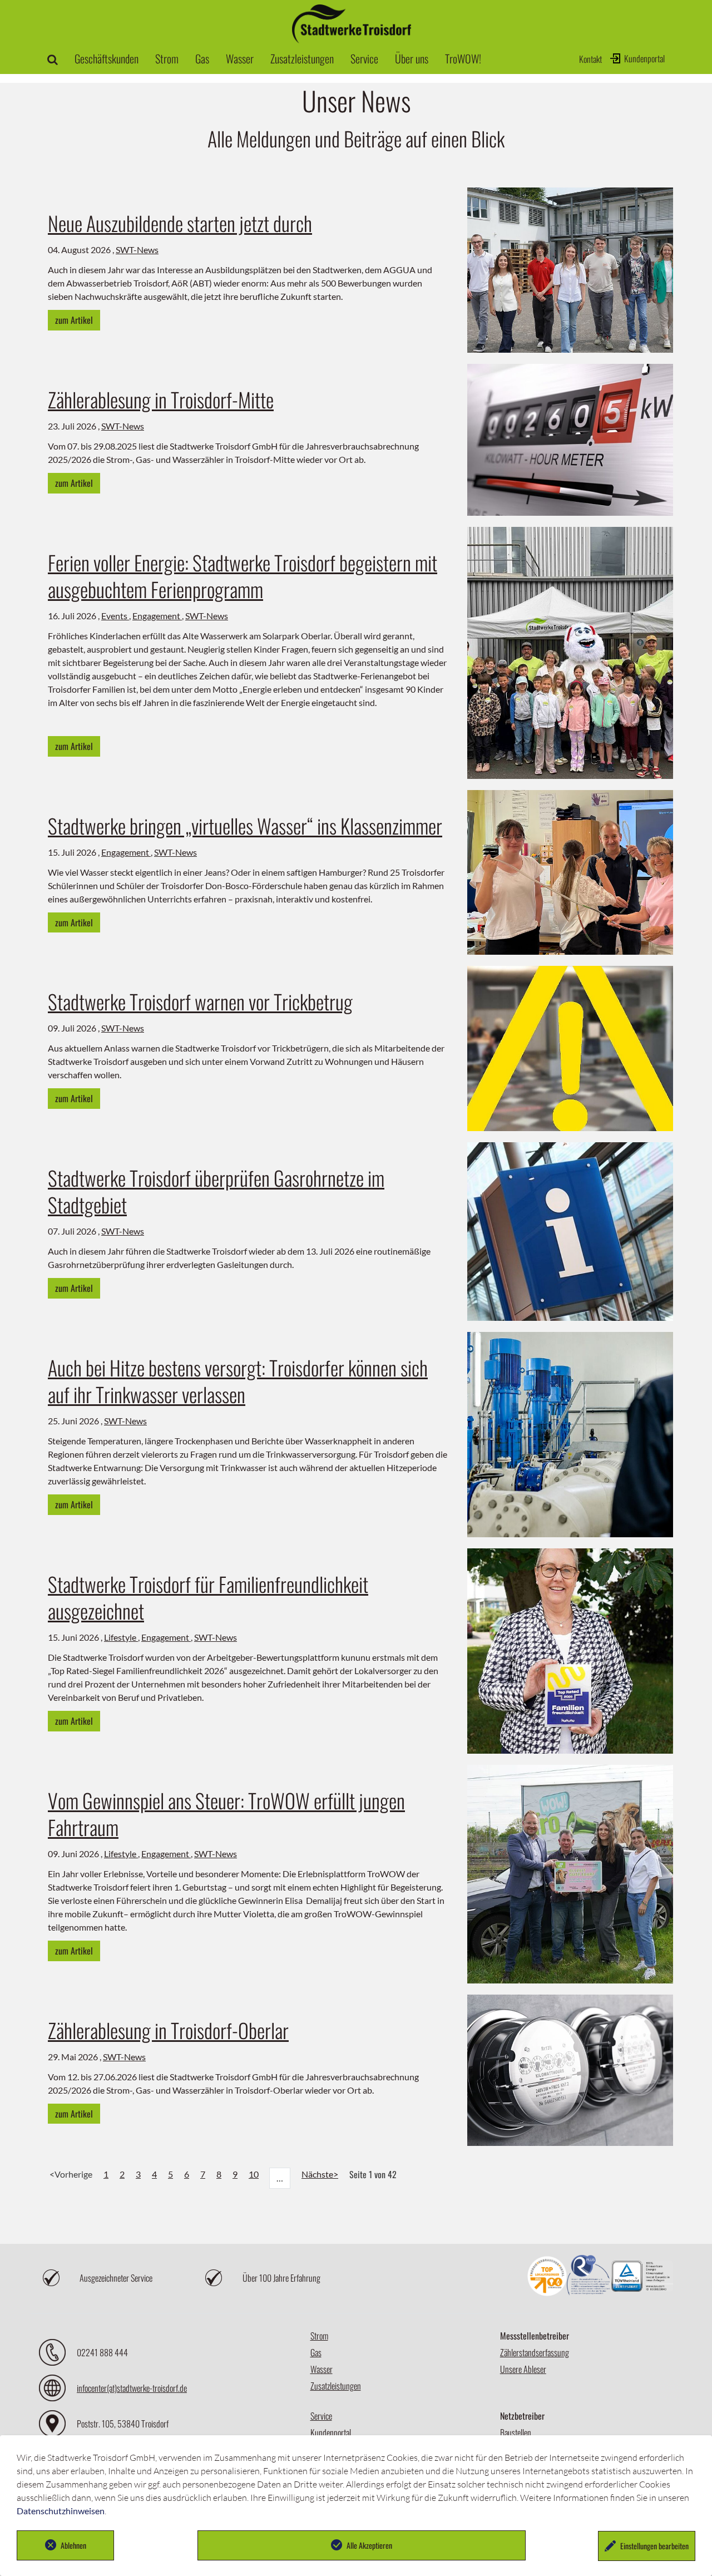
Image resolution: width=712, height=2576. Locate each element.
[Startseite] (352, 38)
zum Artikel (74, 320)
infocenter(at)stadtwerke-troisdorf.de (132, 2388)
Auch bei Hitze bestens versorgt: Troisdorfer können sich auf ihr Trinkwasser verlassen (238, 1381)
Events (115, 616)
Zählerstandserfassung (535, 2352)
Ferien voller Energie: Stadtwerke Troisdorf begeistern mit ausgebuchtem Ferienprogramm (243, 576)
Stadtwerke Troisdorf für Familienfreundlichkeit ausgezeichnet (208, 1597)
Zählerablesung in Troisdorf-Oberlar (168, 2030)
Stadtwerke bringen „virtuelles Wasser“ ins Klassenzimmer (245, 825)
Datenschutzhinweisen (61, 2511)
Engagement (157, 616)
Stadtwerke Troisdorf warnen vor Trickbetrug (200, 1001)
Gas (316, 2352)
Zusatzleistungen (336, 2386)
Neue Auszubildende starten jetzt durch (180, 223)
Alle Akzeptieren (369, 2545)
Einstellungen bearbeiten (654, 2546)
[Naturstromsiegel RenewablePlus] (589, 2278)
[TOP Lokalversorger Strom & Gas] (547, 2278)
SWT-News (137, 250)
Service (321, 2416)
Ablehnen (73, 2545)
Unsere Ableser (523, 2369)
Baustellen (516, 2432)
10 (254, 2174)
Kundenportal (644, 58)
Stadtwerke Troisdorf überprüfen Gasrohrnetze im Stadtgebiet (216, 1191)
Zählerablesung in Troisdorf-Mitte (161, 399)
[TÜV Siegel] (642, 2278)
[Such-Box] (53, 58)
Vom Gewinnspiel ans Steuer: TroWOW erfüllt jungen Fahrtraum (226, 1813)
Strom (319, 2336)
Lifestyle (121, 1637)
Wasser (322, 2369)
